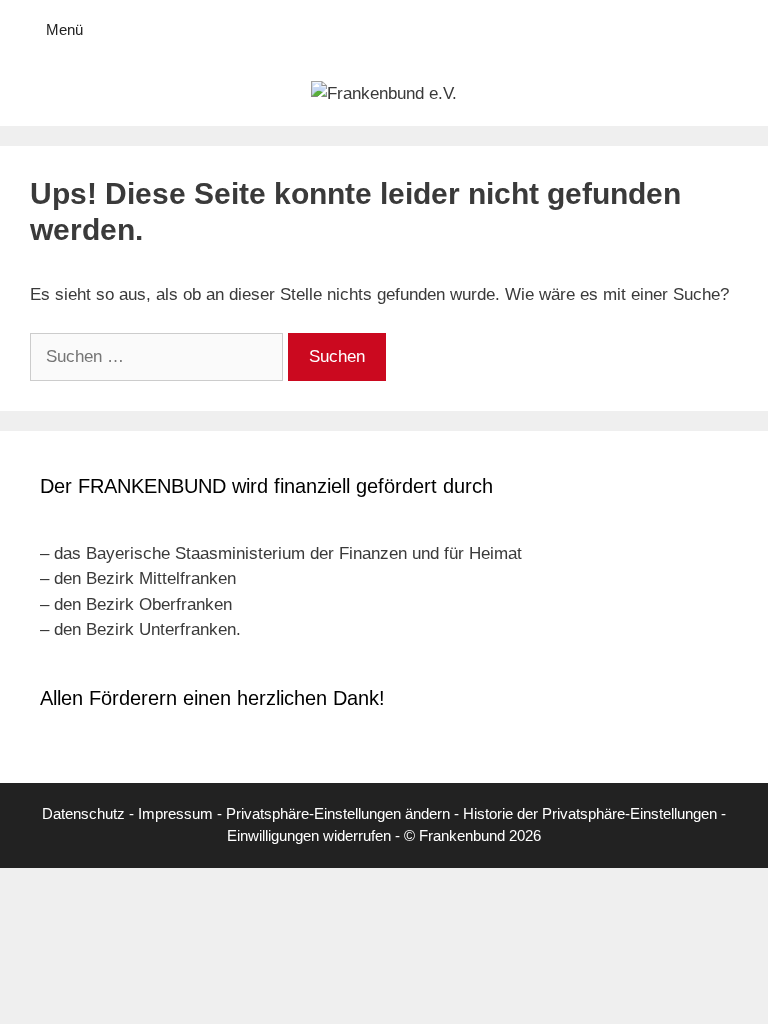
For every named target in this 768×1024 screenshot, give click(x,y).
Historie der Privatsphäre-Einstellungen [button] (590, 813)
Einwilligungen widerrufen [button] (309, 835)
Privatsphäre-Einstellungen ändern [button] (338, 813)
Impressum (175, 813)
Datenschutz (83, 813)
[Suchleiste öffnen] (738, 30)
